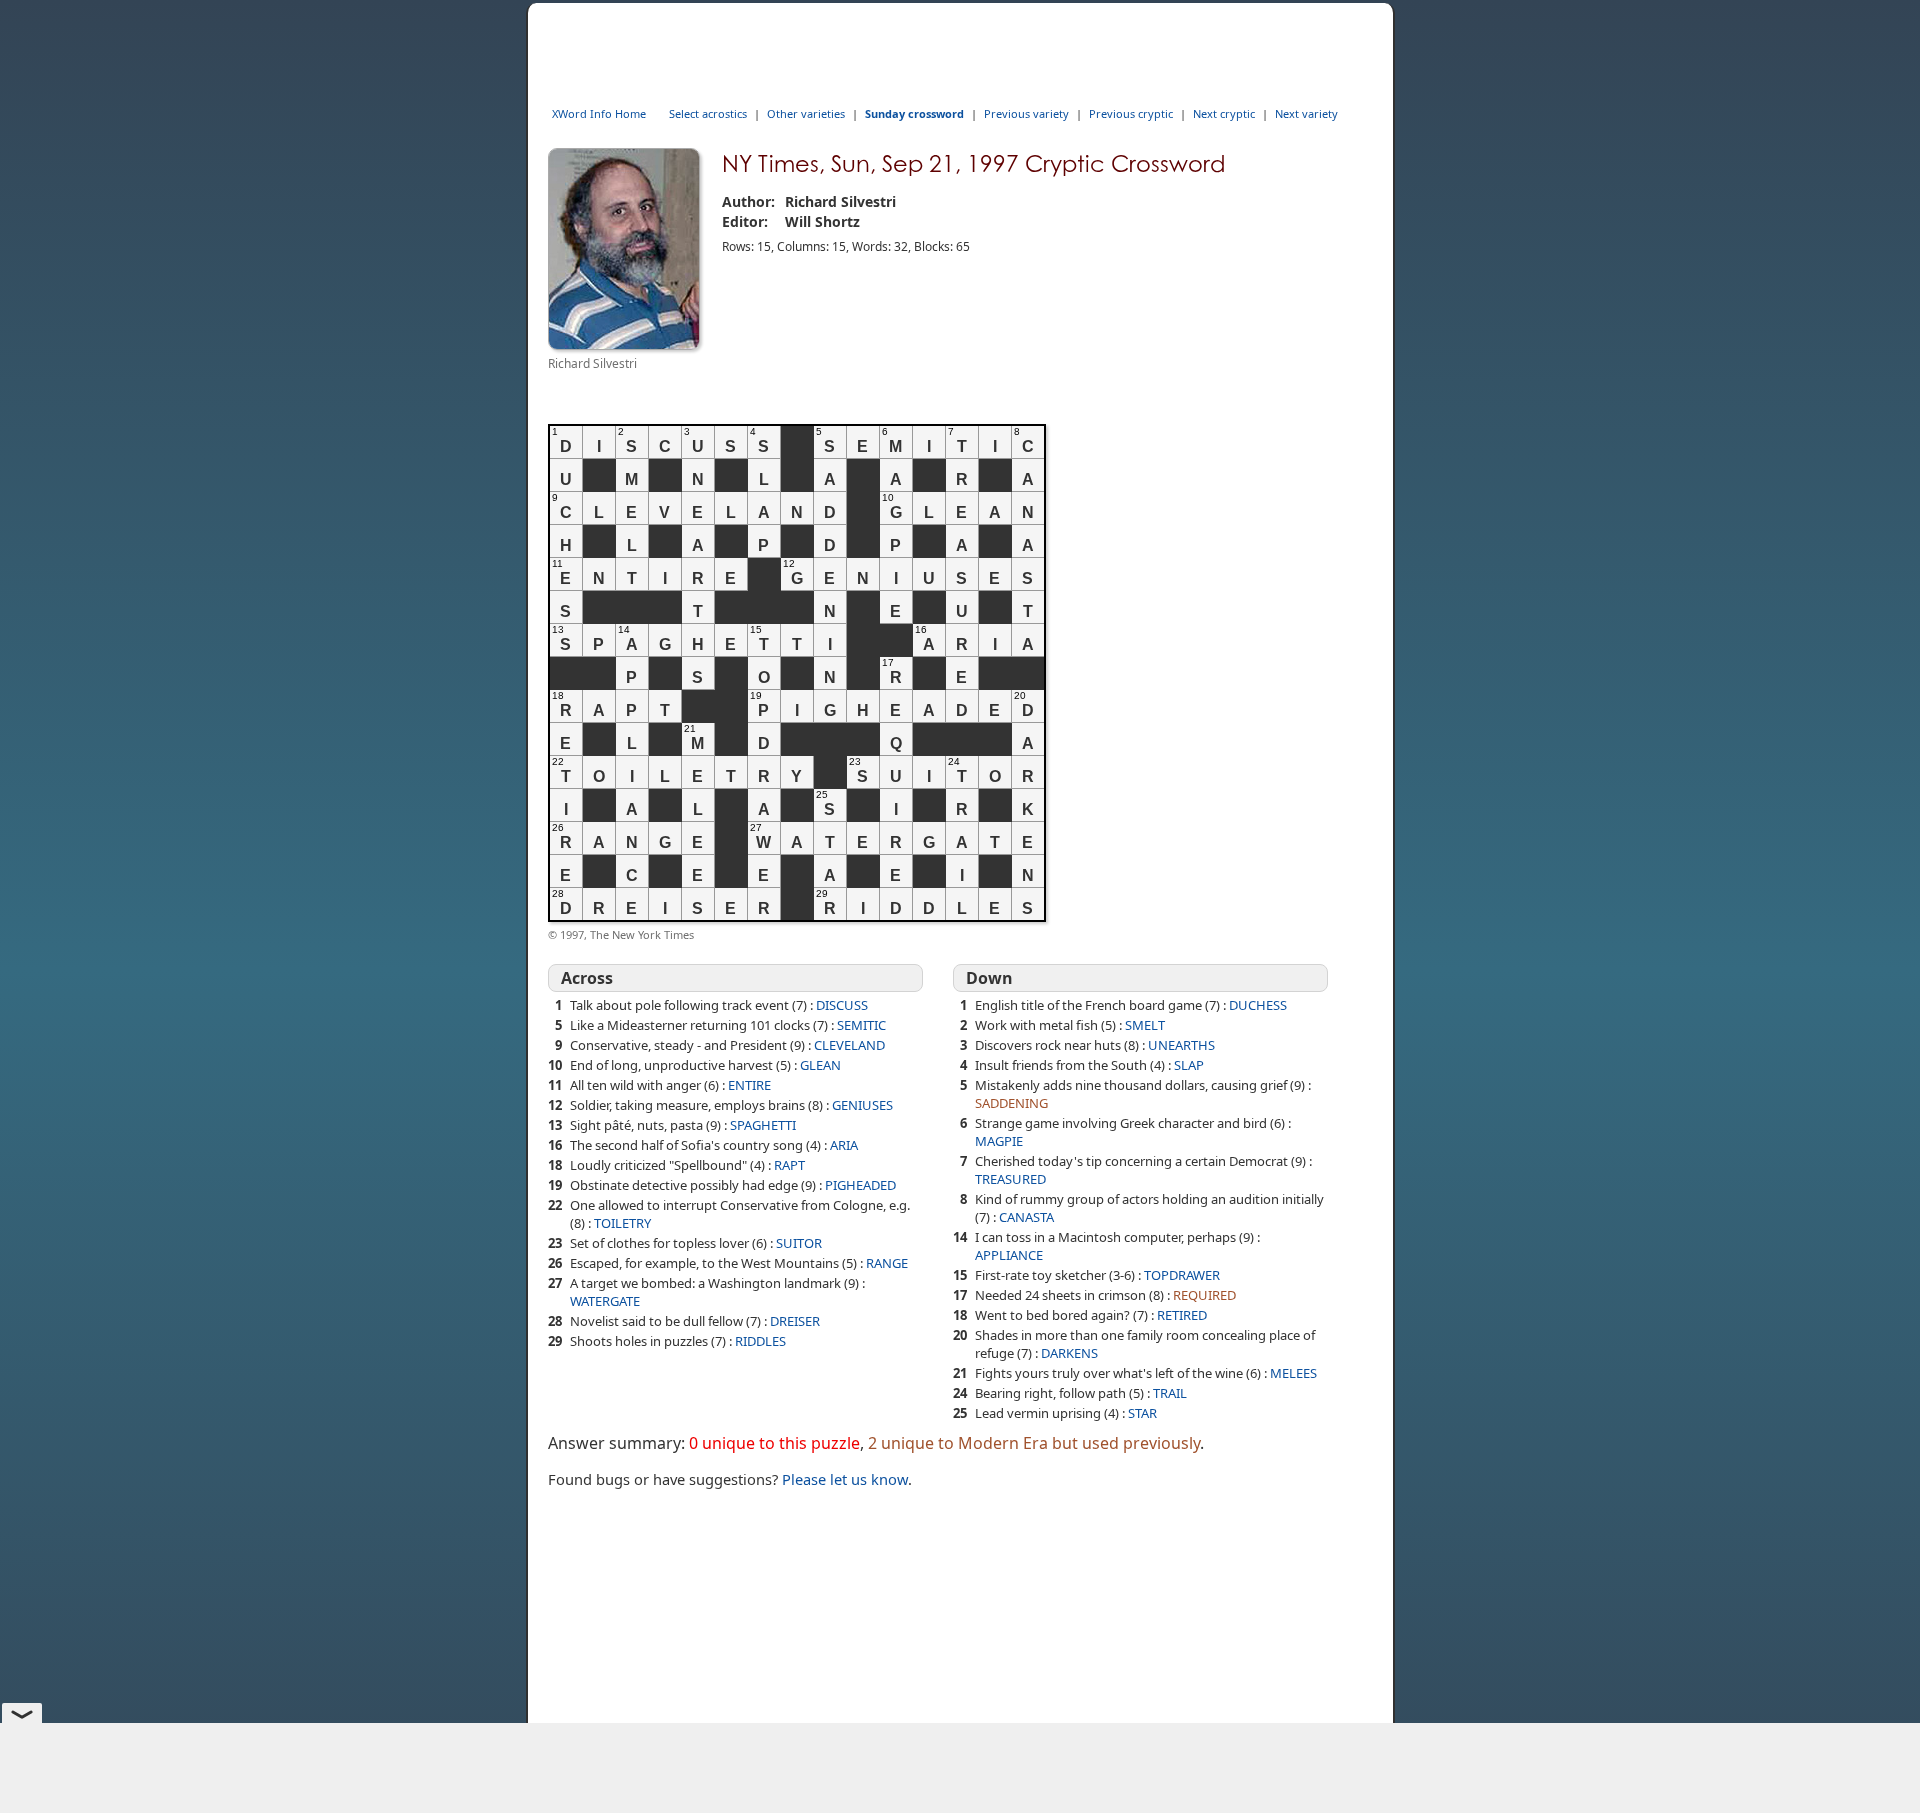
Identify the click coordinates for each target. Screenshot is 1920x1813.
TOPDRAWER (1182, 1275)
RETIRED (1182, 1315)
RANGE (887, 1263)
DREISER (795, 1321)
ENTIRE (749, 1085)
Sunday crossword (914, 113)
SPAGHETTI (763, 1125)
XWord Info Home (599, 113)
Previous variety (1026, 113)
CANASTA (1026, 1217)
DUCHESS (1258, 1005)
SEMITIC (861, 1025)
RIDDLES (760, 1341)
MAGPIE (999, 1141)
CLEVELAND (849, 1045)
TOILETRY (622, 1223)
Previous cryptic (1131, 113)
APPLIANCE (1009, 1255)
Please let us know (845, 1479)
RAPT (789, 1165)
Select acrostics (708, 113)
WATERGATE (605, 1301)
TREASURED (1010, 1179)
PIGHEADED (860, 1185)
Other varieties (806, 113)
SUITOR (799, 1243)
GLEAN (820, 1065)
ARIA (844, 1145)
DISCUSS (842, 1005)
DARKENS (1069, 1353)
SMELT (1145, 1025)
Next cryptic (1224, 113)
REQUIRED (1204, 1295)
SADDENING (1011, 1103)
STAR (1142, 1413)
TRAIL (1170, 1393)
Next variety (1306, 113)
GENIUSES (862, 1105)
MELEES (1293, 1373)
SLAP (1189, 1065)
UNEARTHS (1181, 1045)
